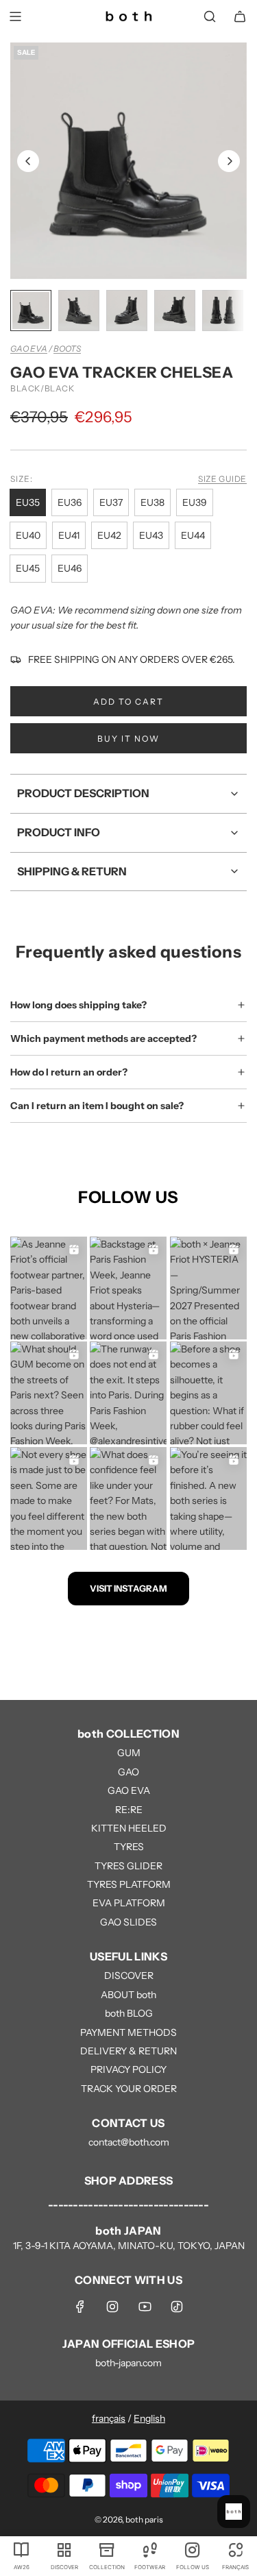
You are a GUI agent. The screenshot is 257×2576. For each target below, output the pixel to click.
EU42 (109, 535)
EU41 (69, 535)
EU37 (111, 502)
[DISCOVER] (64, 2549)
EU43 (151, 535)
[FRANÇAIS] (235, 2549)
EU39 (195, 502)
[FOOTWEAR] (149, 2549)
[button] (28, 161)
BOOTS (67, 349)
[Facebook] (80, 2307)
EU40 (28, 535)
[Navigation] (15, 16)
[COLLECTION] (107, 2549)
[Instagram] (112, 2307)
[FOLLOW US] (193, 2549)
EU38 (152, 502)
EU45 (28, 568)
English (149, 2418)
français (109, 2418)
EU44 (193, 535)
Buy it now (128, 739)
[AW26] (21, 2549)
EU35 (28, 502)
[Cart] (240, 16)
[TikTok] (177, 2307)
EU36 (70, 502)
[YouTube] (145, 2307)
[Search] (210, 16)
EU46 (70, 568)
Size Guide (222, 479)
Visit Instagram (128, 1588)
